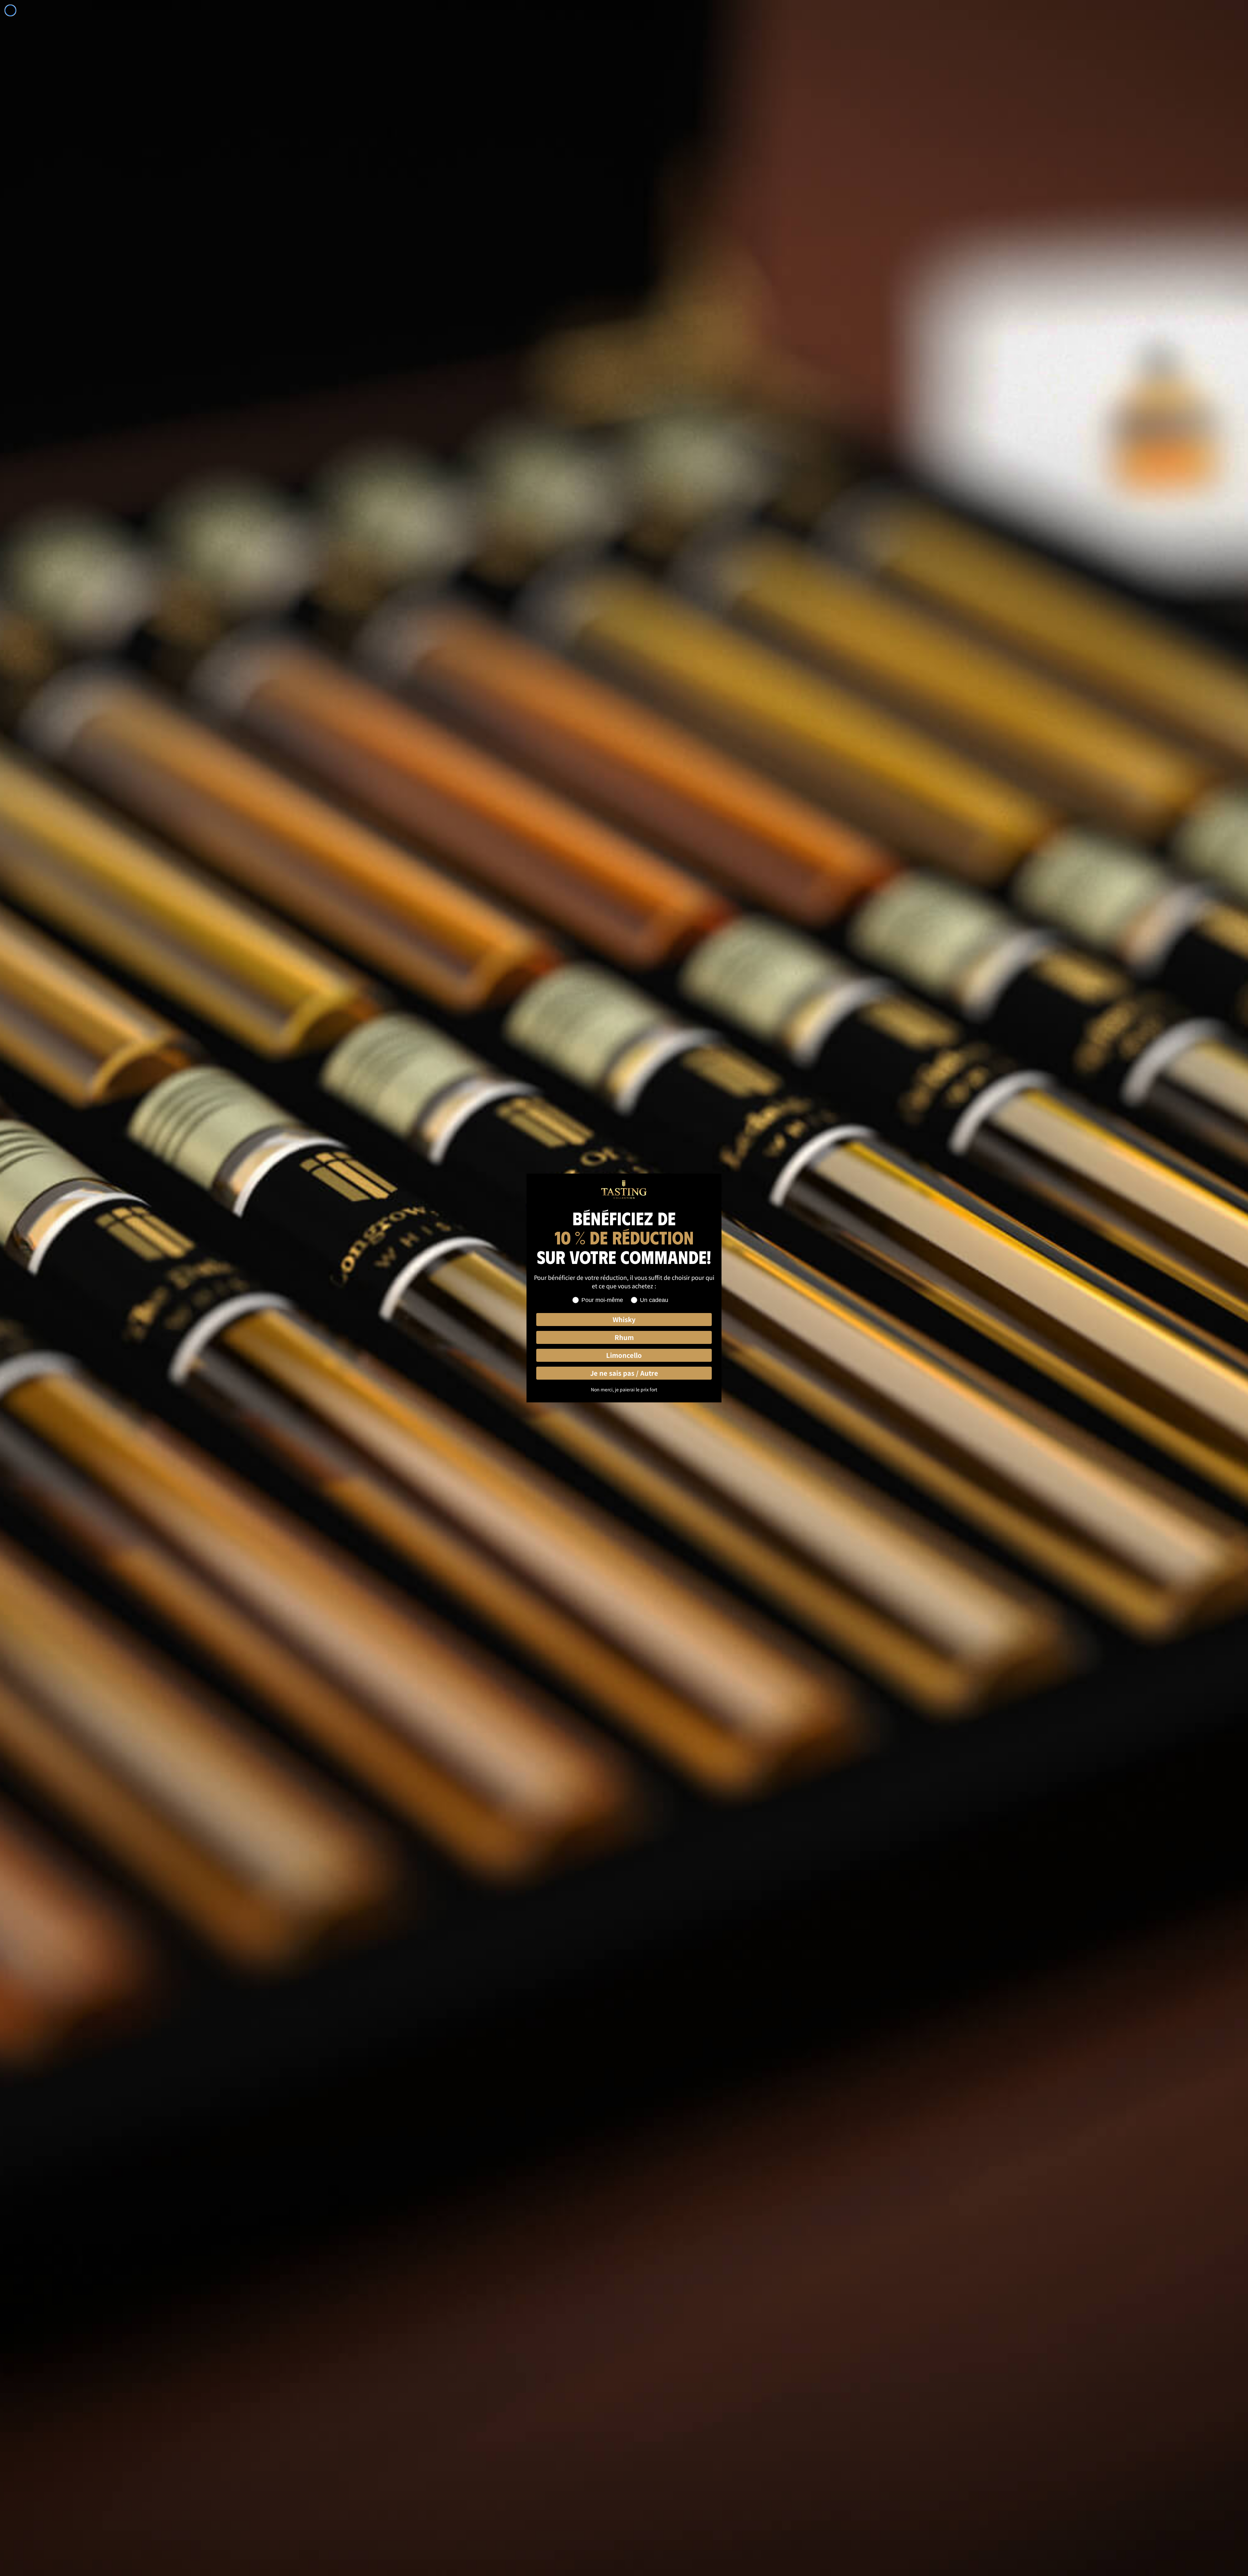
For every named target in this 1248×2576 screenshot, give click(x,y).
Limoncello (624, 1355)
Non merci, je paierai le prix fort (624, 1389)
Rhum (624, 1337)
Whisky (624, 1319)
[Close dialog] (10, 10)
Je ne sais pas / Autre (624, 1373)
